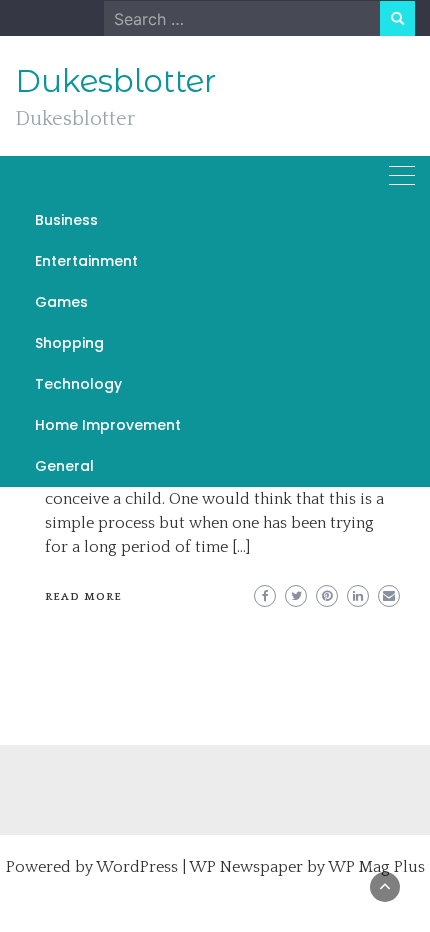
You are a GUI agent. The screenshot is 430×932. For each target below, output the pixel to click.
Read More (83, 597)
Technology (78, 384)
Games (61, 302)
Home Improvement (108, 425)
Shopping (69, 343)
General (64, 466)
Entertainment (86, 261)
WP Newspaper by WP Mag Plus (307, 867)
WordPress (137, 867)
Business (66, 220)
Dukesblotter (115, 81)
